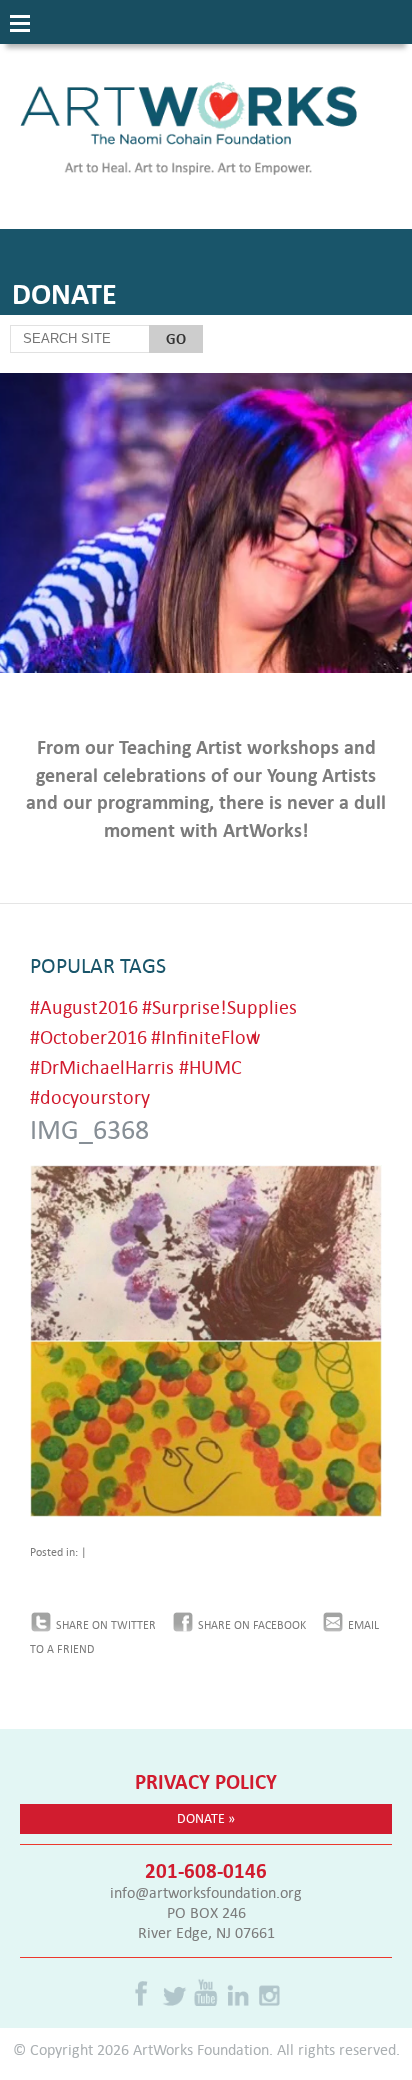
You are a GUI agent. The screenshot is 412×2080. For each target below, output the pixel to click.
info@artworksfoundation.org (206, 1892)
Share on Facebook (252, 1625)
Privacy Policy (206, 1781)
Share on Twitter (106, 1625)
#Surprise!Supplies (219, 1006)
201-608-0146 (206, 1870)
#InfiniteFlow (205, 1036)
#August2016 (84, 1006)
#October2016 (88, 1036)
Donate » (206, 1818)
